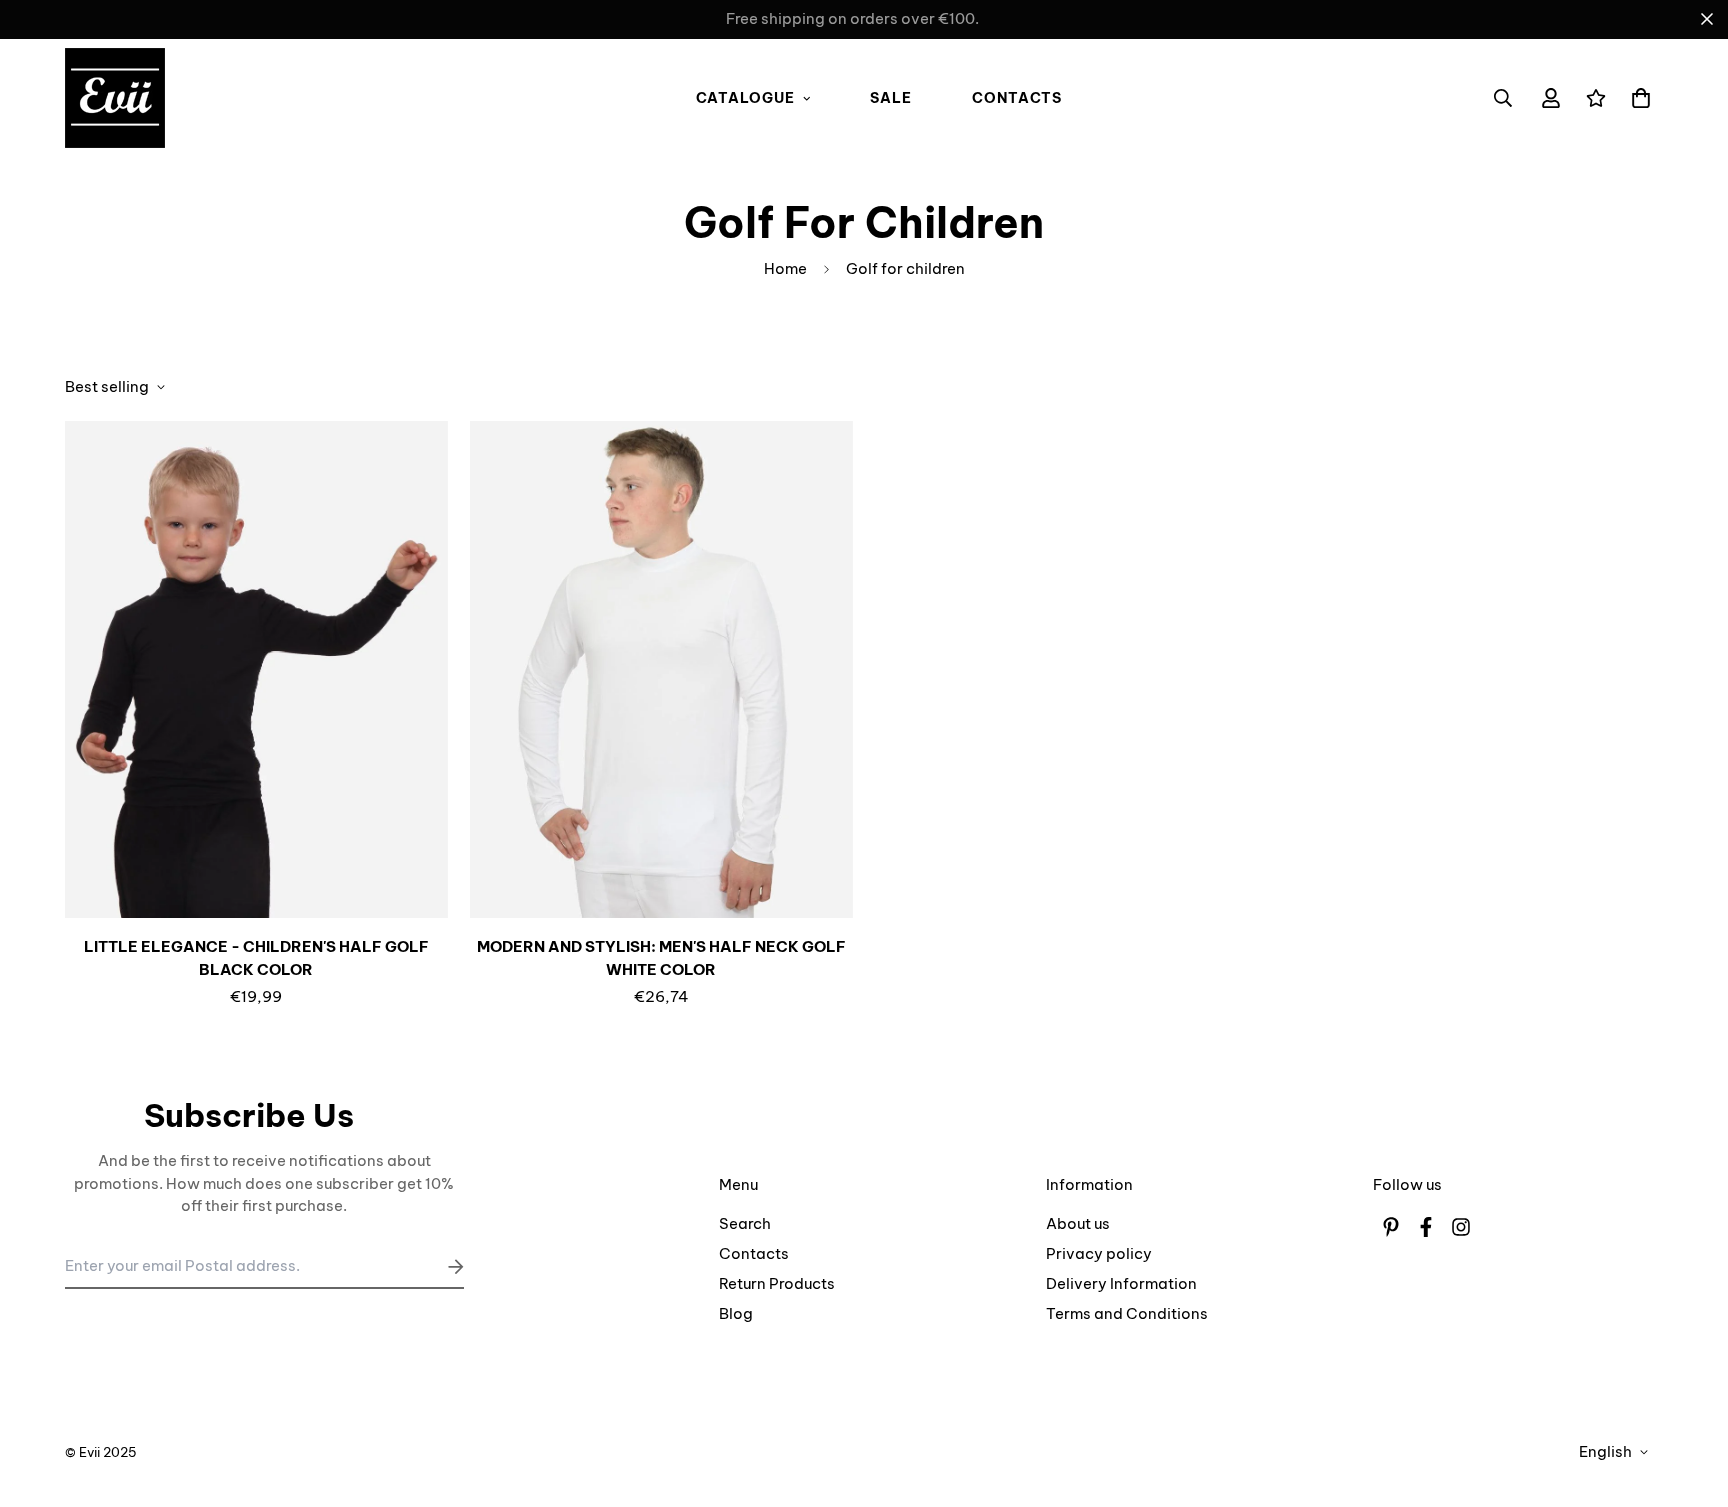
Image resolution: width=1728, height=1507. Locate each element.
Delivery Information (1121, 1283)
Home (785, 268)
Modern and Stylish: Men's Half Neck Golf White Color (661, 958)
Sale (891, 98)
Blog (736, 1313)
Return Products (777, 1283)
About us (1078, 1223)
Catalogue (745, 98)
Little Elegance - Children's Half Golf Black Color (256, 958)
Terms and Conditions (1127, 1313)
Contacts (1017, 98)
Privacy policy (1099, 1253)
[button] (1637, 98)
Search (745, 1223)
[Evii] (115, 98)
